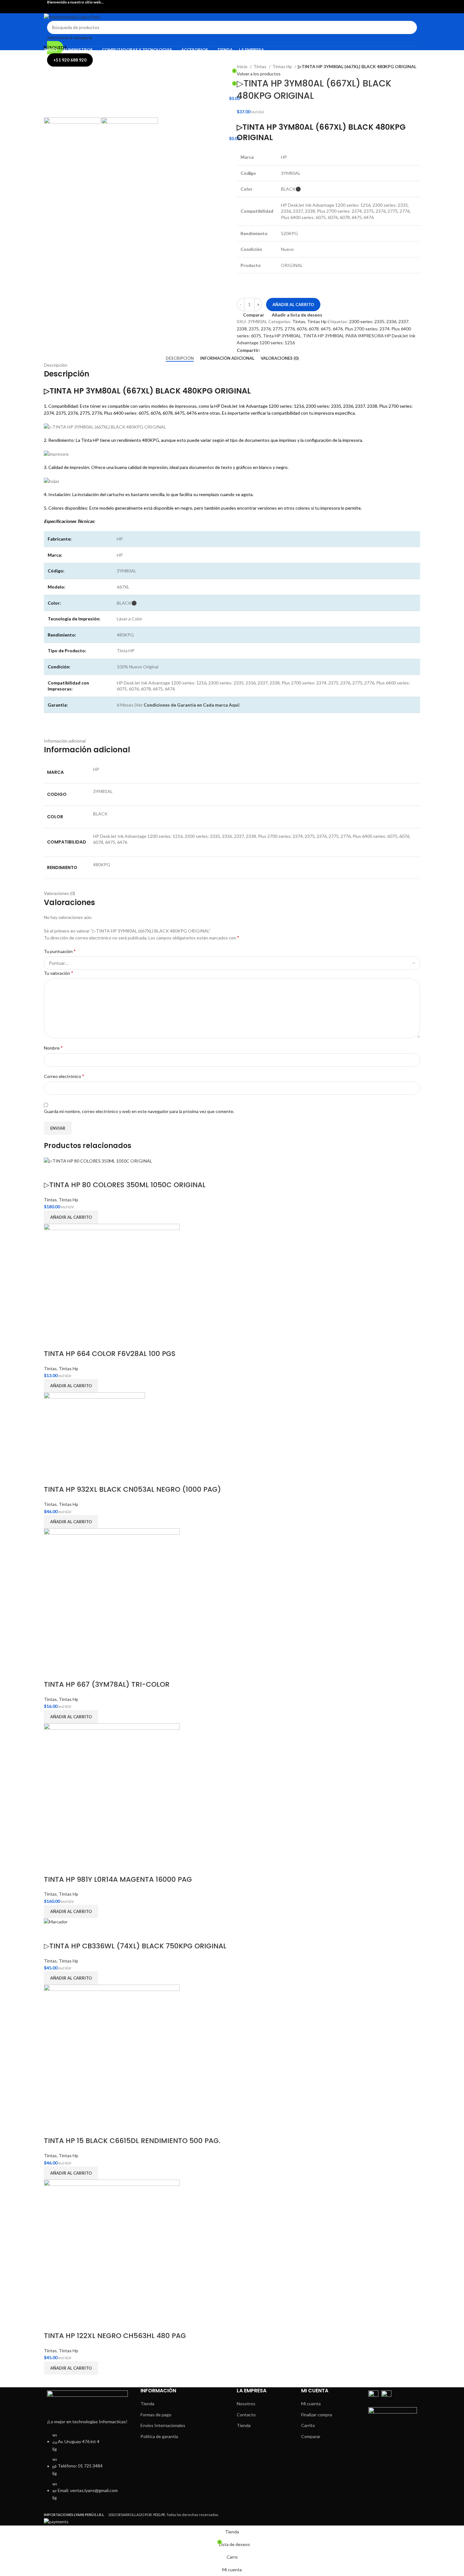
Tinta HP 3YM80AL (282, 336)
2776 (290, 329)
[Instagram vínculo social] (236, 9)
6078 (314, 329)
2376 (266, 329)
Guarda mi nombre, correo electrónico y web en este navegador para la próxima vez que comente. (139, 1111)
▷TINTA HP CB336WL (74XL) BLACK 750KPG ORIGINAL (135, 1946)
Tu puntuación (60, 951)
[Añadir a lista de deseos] (68, 1172)
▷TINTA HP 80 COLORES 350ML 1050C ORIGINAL (125, 1185)
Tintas (260, 66)
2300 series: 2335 (367, 321)
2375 (254, 329)
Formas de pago (156, 2415)
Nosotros (246, 2404)
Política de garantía (159, 2436)
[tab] (180, 358)
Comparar (311, 2436)
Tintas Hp (283, 66)
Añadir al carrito (293, 305)
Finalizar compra (317, 2415)
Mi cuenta (311, 2404)
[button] (71, 1217)
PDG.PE (159, 2515)
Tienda (147, 2404)
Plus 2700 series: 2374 (367, 329)
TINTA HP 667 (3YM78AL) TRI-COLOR (107, 1684)
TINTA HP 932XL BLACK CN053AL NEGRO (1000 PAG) (132, 1489)
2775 (278, 329)
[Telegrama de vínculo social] (273, 351)
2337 (403, 321)
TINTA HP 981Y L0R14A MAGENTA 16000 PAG (118, 1879)
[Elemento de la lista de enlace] (87, 2470)
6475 (326, 329)
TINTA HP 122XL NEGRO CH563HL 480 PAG (115, 2336)
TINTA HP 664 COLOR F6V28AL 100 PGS (110, 1354)
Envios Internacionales (163, 2425)
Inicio (243, 66)
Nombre (53, 1048)
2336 (391, 321)
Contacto (246, 2415)
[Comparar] (52, 1172)
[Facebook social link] (228, 9)
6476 (338, 329)
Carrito (308, 2425)
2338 (242, 329)
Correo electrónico (64, 1076)
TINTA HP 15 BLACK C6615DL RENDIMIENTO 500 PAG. (132, 2141)
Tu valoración (59, 973)
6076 (302, 329)
